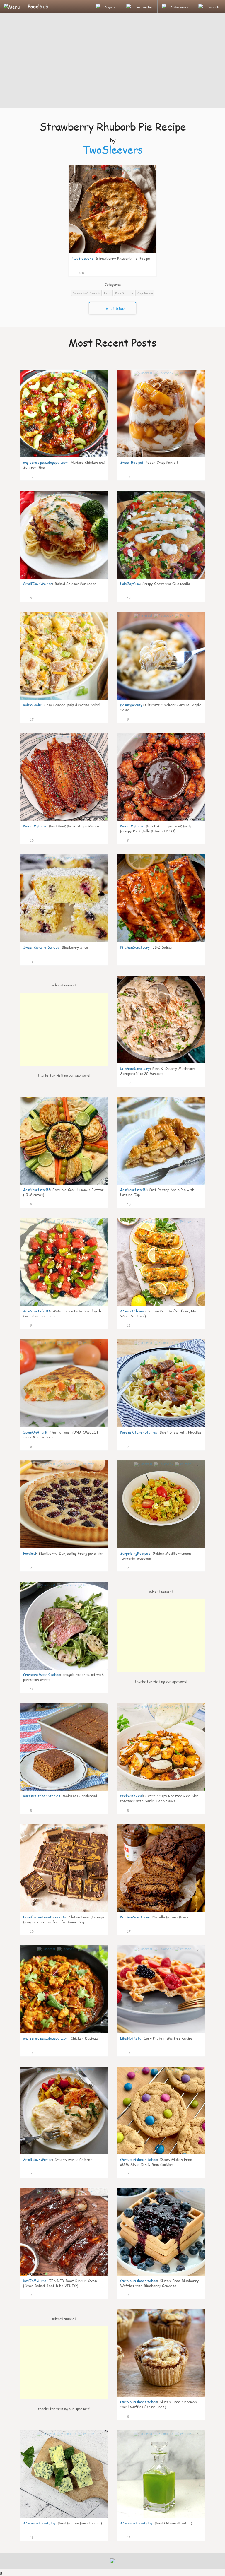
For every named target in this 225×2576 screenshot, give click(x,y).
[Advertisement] (112, 61)
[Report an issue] (150, 272)
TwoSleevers (113, 150)
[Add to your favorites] (89, 272)
